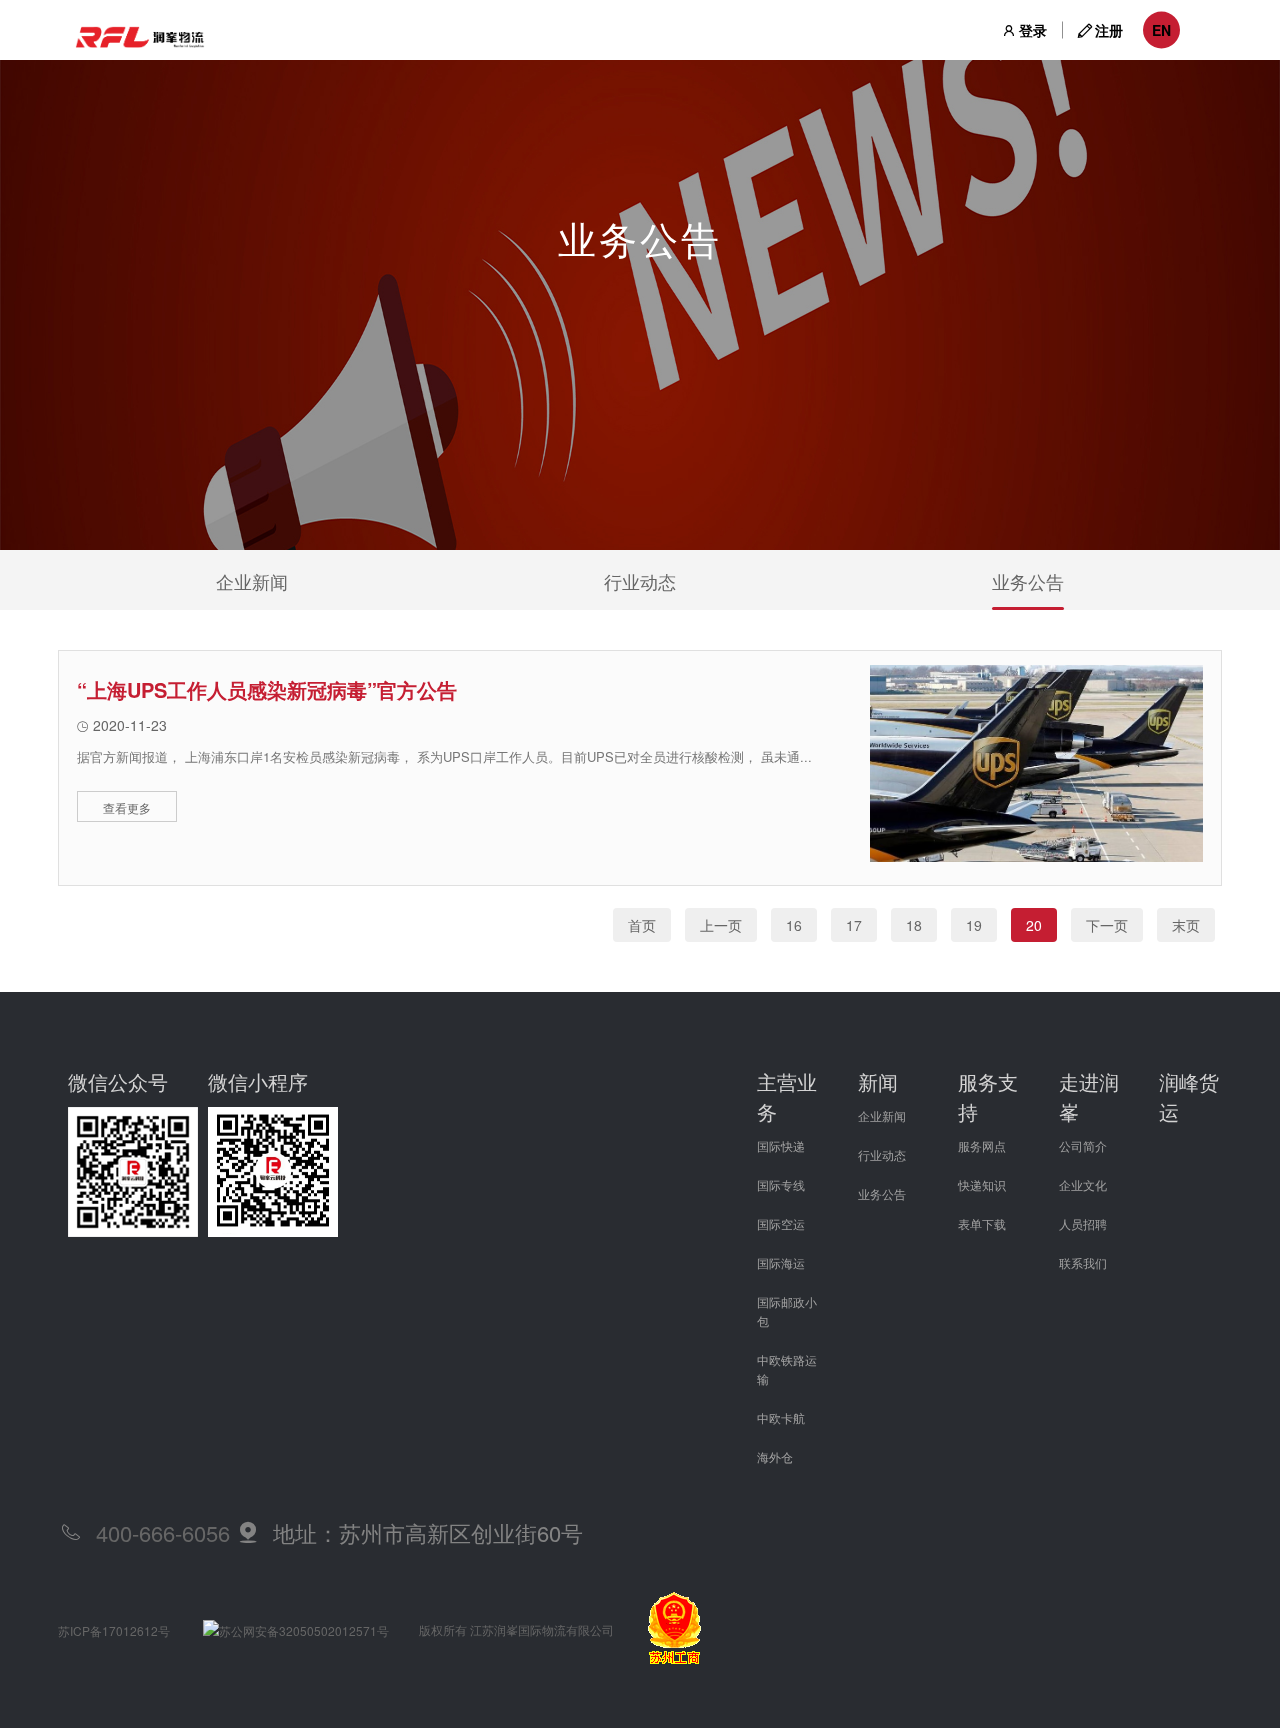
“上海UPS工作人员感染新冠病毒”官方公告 (267, 689)
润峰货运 (1189, 1096)
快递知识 (982, 1184)
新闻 (878, 1081)
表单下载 (982, 1223)
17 (854, 925)
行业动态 (640, 581)
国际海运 (781, 1262)
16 (794, 925)
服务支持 (988, 1096)
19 (974, 925)
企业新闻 (252, 581)
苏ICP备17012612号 (114, 1630)
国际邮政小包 (787, 1311)
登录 (1033, 30)
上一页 (721, 925)
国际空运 (781, 1223)
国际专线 (781, 1184)
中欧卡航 (781, 1417)
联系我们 (1083, 1262)
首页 (642, 925)
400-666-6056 (163, 1532)
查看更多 (127, 807)
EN (1161, 30)
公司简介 (1083, 1145)
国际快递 (781, 1145)
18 (914, 925)
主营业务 (787, 1096)
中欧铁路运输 (787, 1369)
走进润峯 (1089, 1096)
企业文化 (1083, 1184)
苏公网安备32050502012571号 (304, 1630)
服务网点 (982, 1145)
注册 (1109, 30)
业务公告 (1028, 581)
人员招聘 (1083, 1223)
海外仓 (775, 1456)
